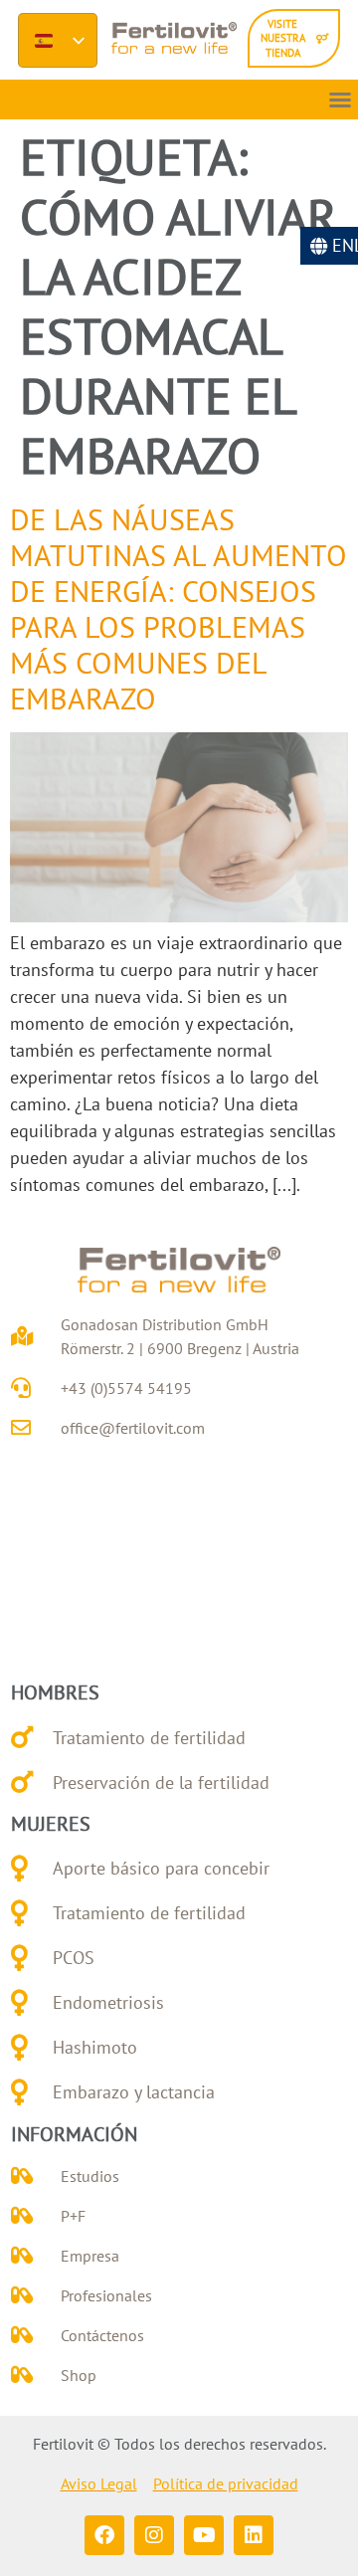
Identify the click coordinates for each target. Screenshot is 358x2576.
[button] (340, 99)
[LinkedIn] (254, 2535)
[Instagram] (154, 2535)
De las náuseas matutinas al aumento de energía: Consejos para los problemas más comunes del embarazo (179, 608)
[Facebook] (104, 2535)
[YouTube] (204, 2535)
